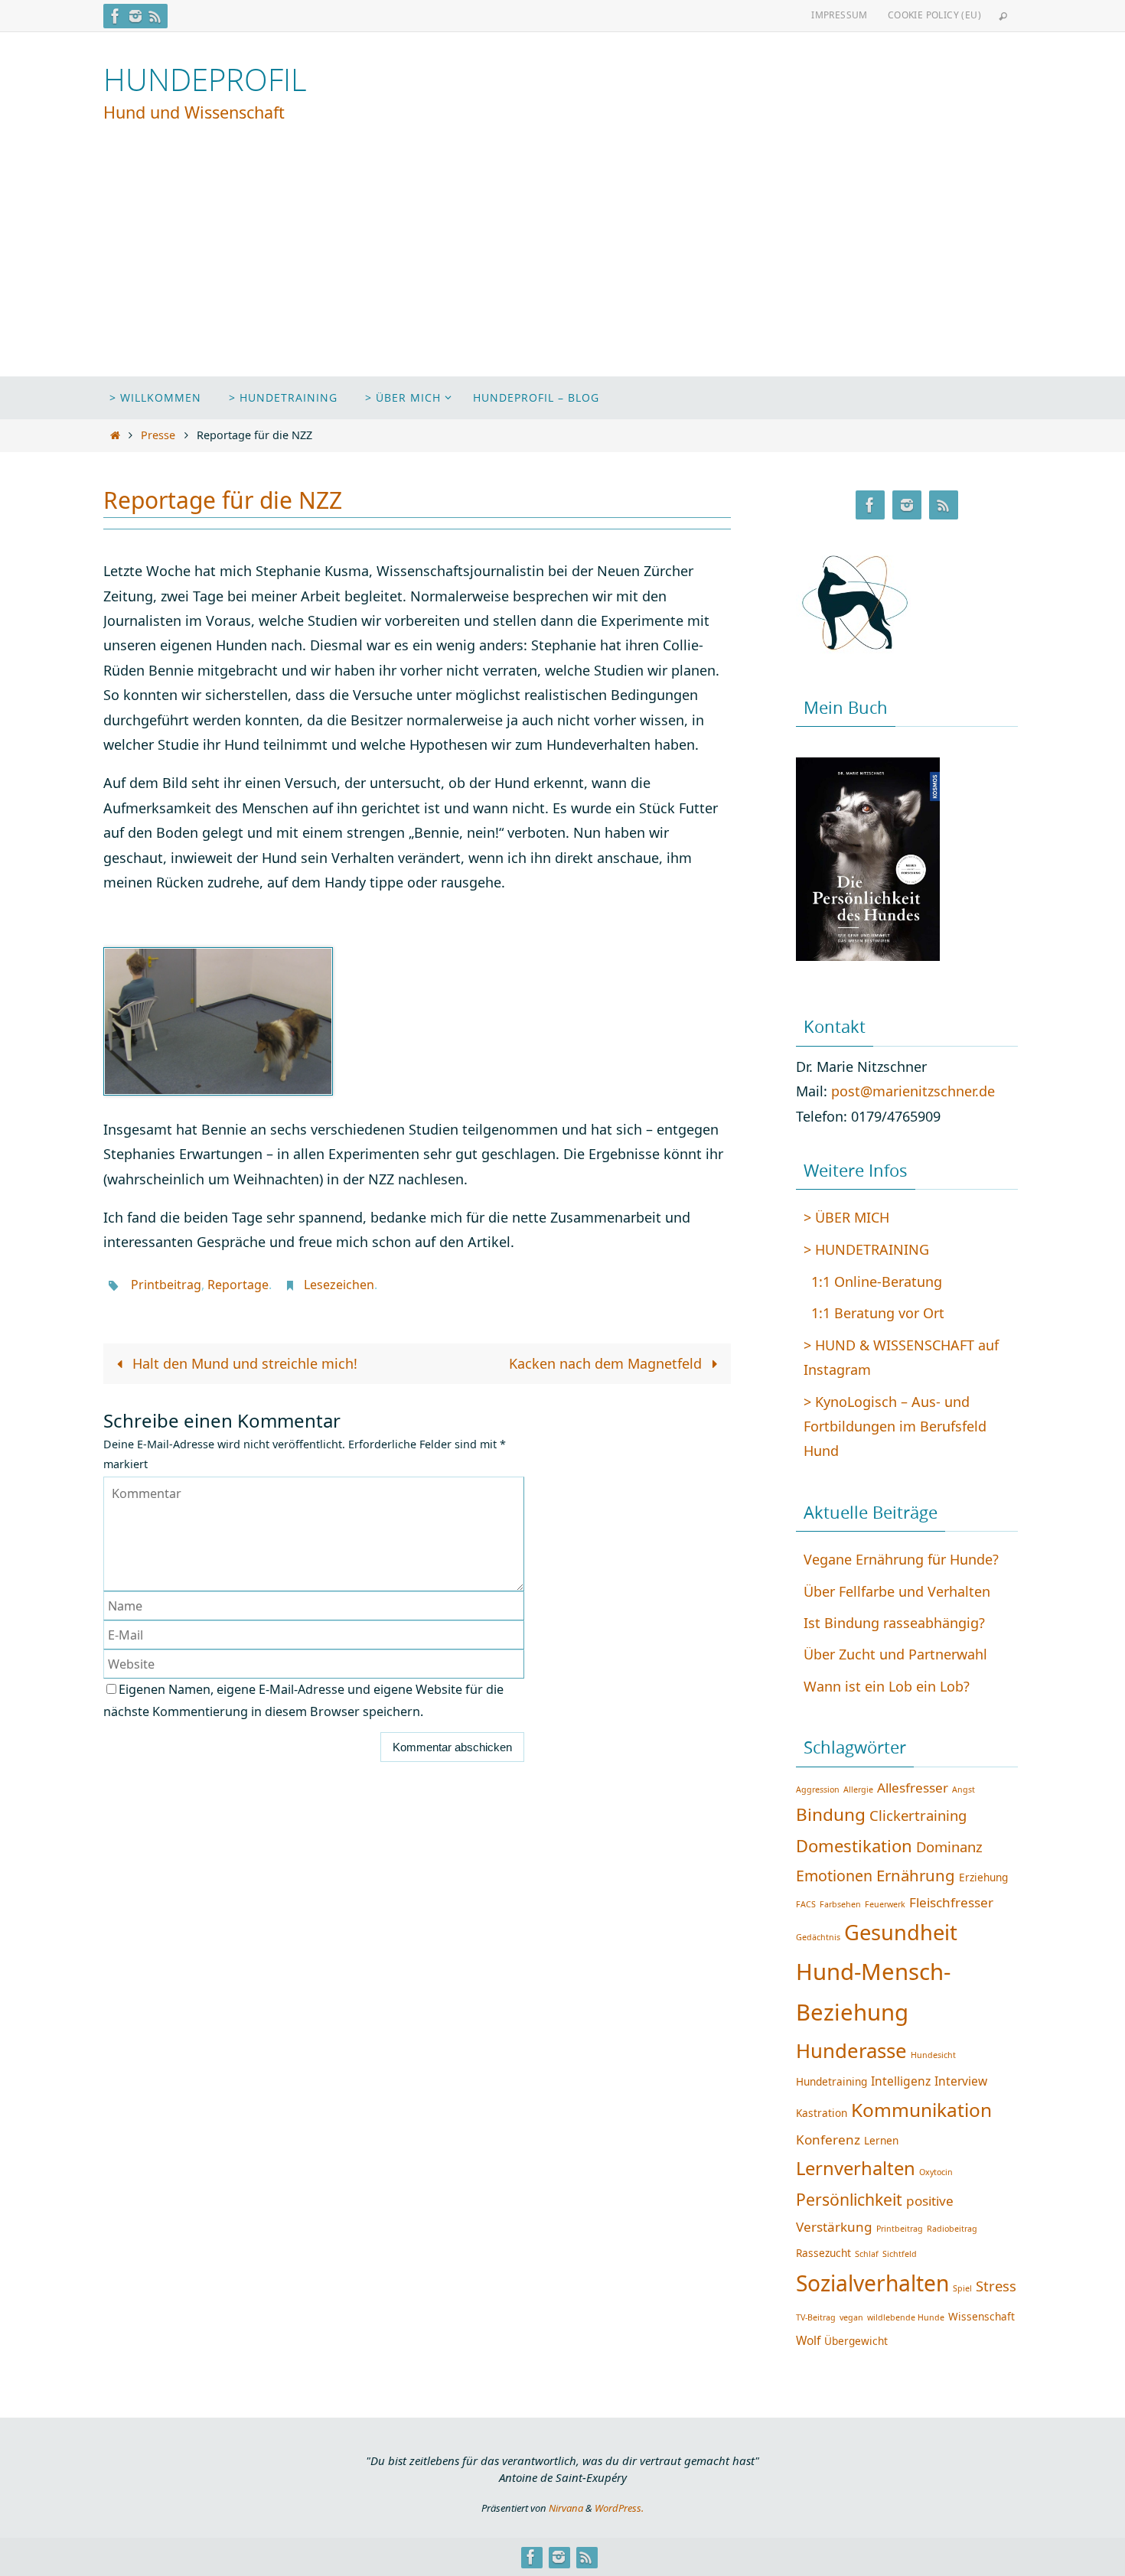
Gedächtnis (818, 1937)
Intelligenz (901, 2081)
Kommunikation (921, 2110)
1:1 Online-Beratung (877, 1281)
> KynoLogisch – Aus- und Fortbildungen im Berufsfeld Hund (895, 1426)
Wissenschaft (982, 2316)
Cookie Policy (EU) (934, 15)
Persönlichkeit (849, 2199)
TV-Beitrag (816, 2317)
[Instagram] (135, 16)
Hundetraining (832, 2081)
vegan (851, 2317)
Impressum (840, 15)
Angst (964, 1790)
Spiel (962, 2288)
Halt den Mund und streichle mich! (243, 1363)
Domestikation (854, 1845)
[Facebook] (116, 16)
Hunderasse (851, 2050)
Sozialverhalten (872, 2283)
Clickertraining (918, 1815)
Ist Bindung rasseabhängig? (894, 1623)
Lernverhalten (856, 2168)
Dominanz (949, 1847)
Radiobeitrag (952, 2229)
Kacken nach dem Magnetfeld (607, 1363)
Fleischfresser (951, 1902)
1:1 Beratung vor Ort (878, 1313)
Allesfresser (913, 1788)
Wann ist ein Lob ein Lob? (887, 1686)
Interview (961, 2081)
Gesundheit (901, 1932)
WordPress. (619, 2508)
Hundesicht (933, 2055)
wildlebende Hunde (906, 2317)
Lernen (881, 2140)
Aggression (818, 1790)
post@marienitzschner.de (913, 1091)
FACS (806, 1904)
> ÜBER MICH (846, 1217)
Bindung (831, 1814)
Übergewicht (856, 2341)
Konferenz (828, 2140)
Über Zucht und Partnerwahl (895, 1654)
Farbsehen (840, 1904)
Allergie (858, 1790)
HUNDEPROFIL (205, 80)
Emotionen (834, 1876)
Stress (996, 2286)
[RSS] (155, 16)
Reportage (238, 1285)
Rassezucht (823, 2253)
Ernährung (916, 1875)
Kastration (822, 2113)
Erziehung (983, 1877)
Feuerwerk (885, 1904)
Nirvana (566, 2508)
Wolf (808, 2340)
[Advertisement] (562, 262)
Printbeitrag (166, 1285)
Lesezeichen (339, 1285)
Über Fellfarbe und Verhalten (897, 1591)
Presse (158, 435)
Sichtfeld (900, 2254)
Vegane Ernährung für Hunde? (901, 1559)
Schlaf (867, 2254)
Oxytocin (936, 2172)
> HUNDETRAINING (866, 1249)
